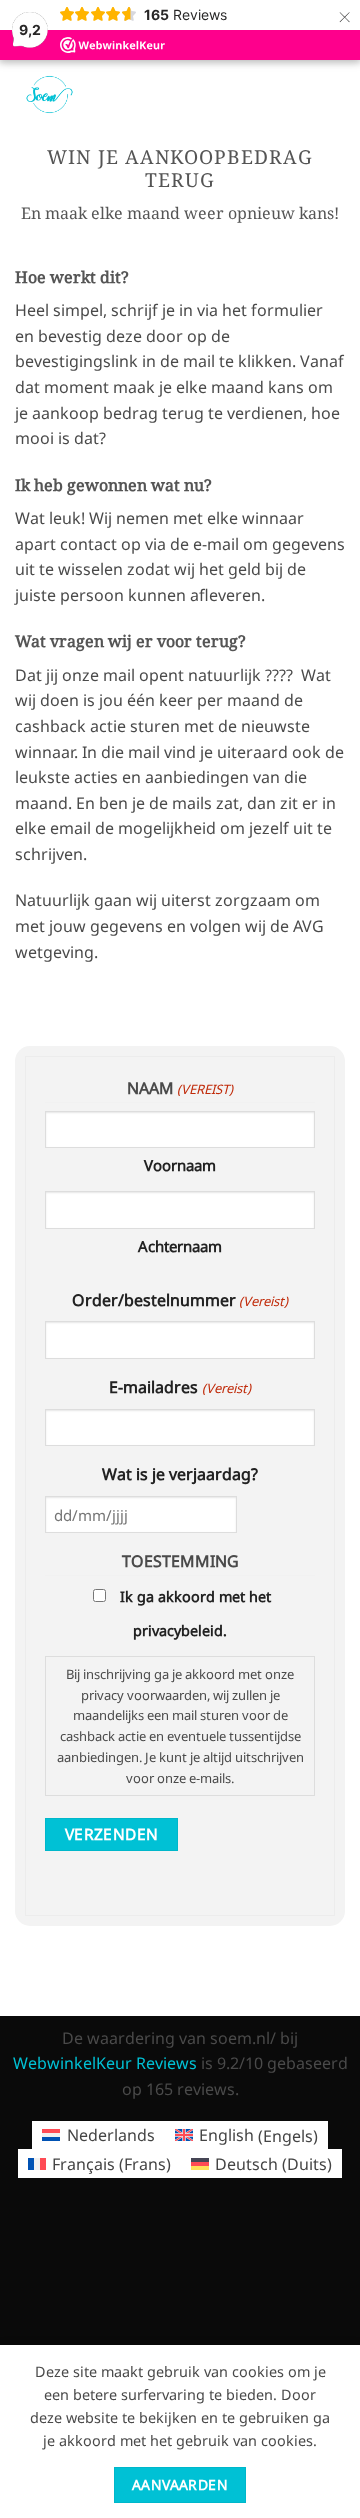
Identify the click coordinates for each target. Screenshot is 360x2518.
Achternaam (180, 1246)
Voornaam (180, 1165)
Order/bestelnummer (180, 1300)
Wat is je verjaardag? (180, 1474)
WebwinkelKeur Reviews (105, 2063)
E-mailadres (179, 1387)
